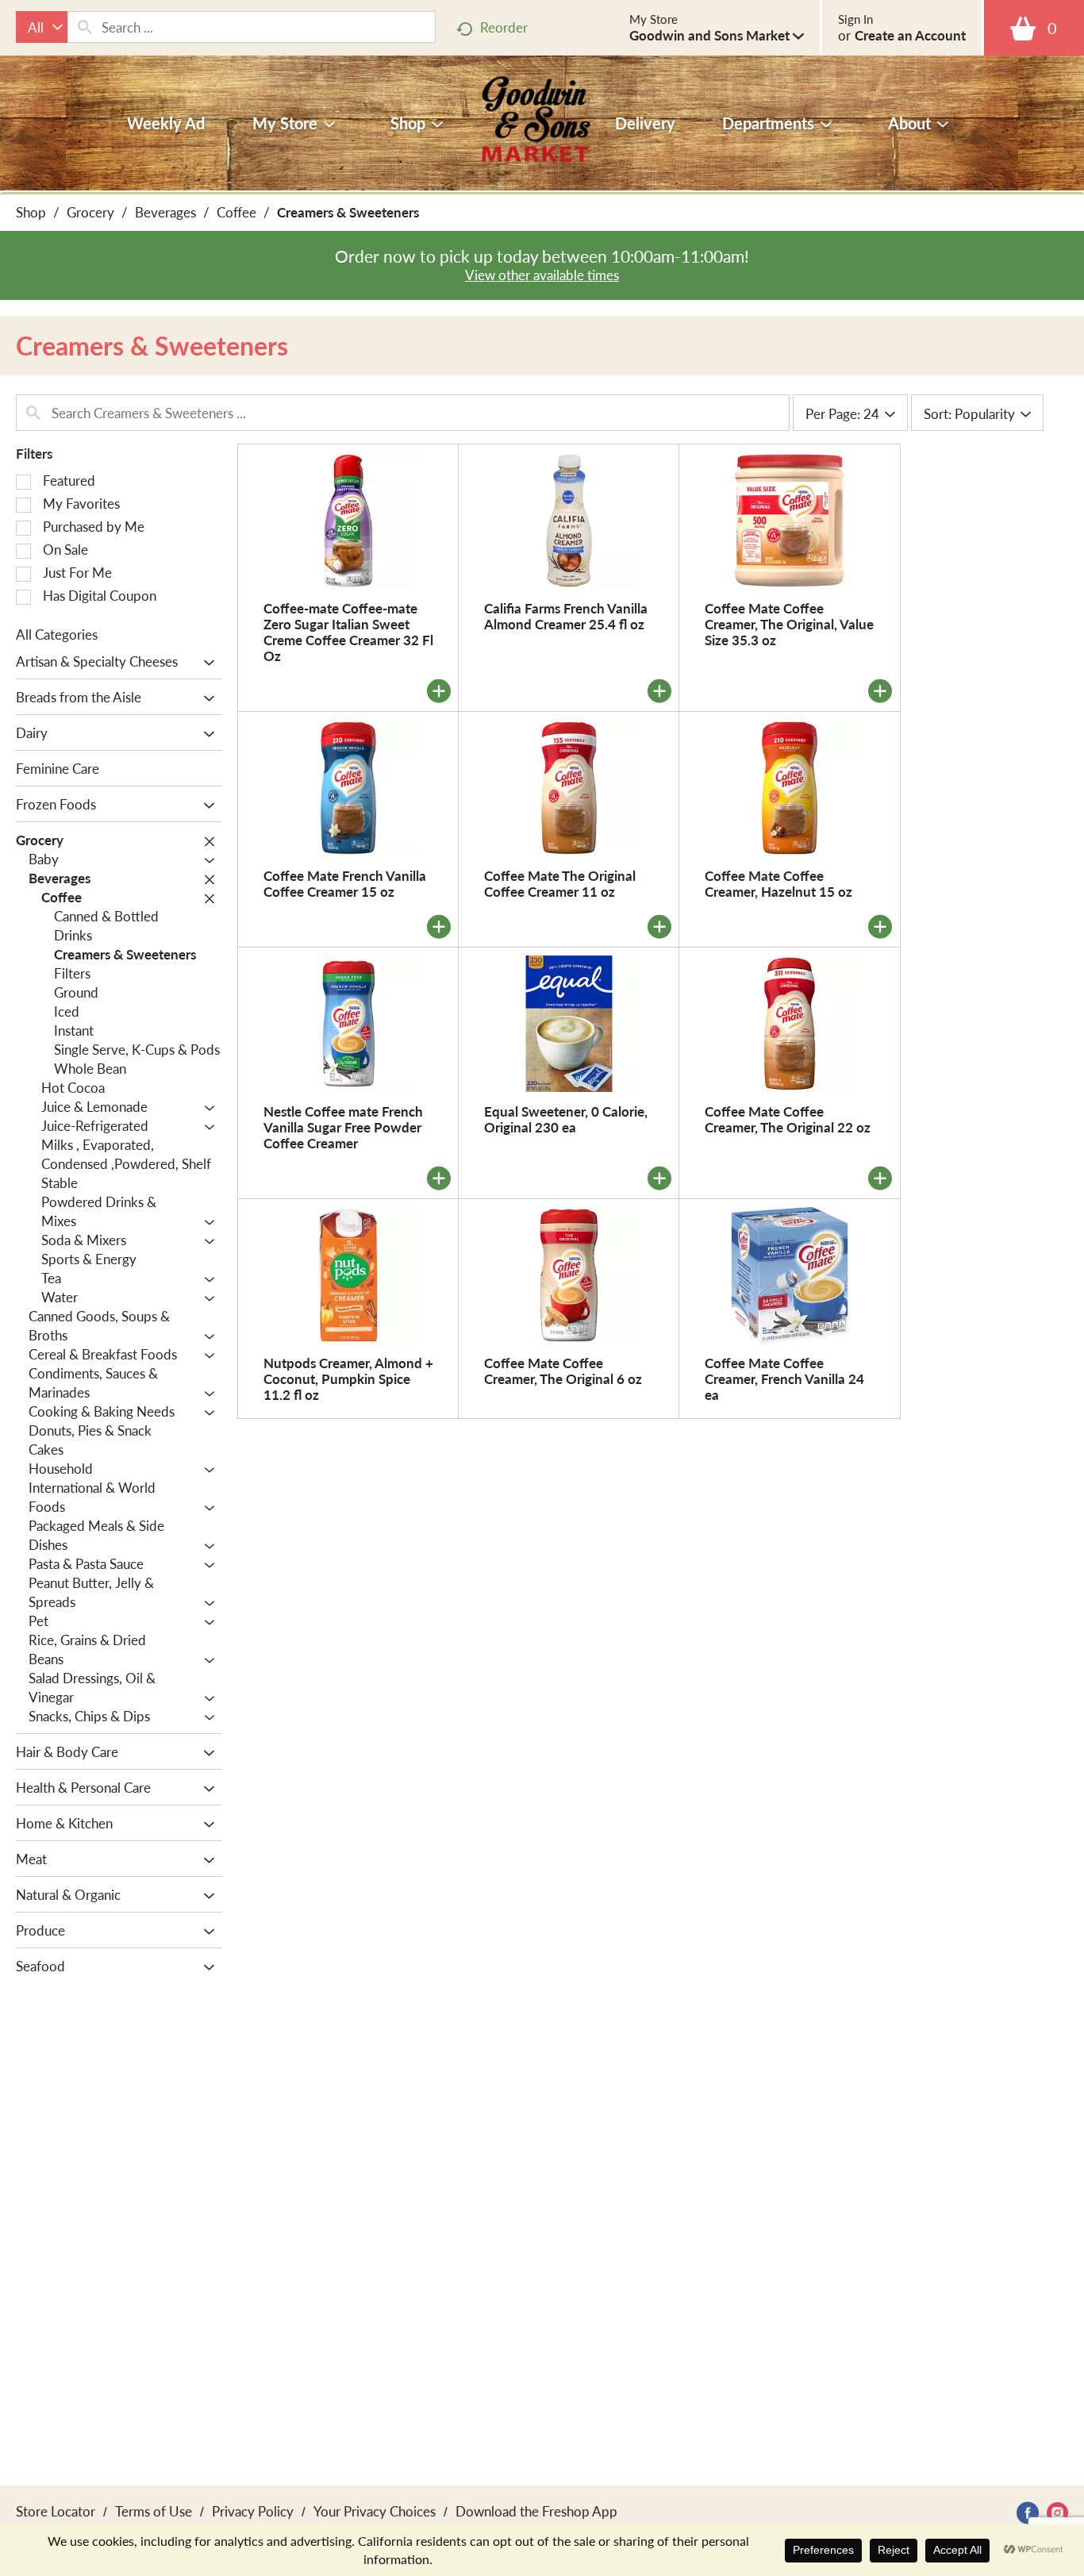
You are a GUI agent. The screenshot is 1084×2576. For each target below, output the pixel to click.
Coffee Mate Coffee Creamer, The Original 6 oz (563, 1371)
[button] (717, 35)
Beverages (165, 212)
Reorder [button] (504, 27)
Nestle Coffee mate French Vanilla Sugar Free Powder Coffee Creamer (343, 1127)
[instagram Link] (1057, 2513)
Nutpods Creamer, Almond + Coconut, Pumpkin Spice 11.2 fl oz (348, 1378)
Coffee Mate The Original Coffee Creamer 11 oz (560, 883)
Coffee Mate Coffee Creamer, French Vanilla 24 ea (784, 1378)
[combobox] (42, 27)
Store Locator (56, 2511)
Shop (31, 212)
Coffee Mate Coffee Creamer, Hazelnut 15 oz (778, 883)
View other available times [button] (542, 275)
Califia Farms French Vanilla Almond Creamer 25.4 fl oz (566, 616)
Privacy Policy (253, 2511)
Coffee (236, 212)
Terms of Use (154, 2511)
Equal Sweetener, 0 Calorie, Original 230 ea (566, 1119)
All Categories (57, 634)
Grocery (90, 212)
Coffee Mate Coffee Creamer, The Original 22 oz (788, 1119)
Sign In (855, 19)
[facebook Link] (1028, 2513)
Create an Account (910, 35)
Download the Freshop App (536, 2511)
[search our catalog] (85, 27)
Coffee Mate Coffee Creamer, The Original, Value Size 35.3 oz (789, 624)
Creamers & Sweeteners (348, 212)
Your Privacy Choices (375, 2511)
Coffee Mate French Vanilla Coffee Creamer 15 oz (345, 883)
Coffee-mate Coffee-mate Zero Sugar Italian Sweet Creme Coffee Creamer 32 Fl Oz (348, 632)
